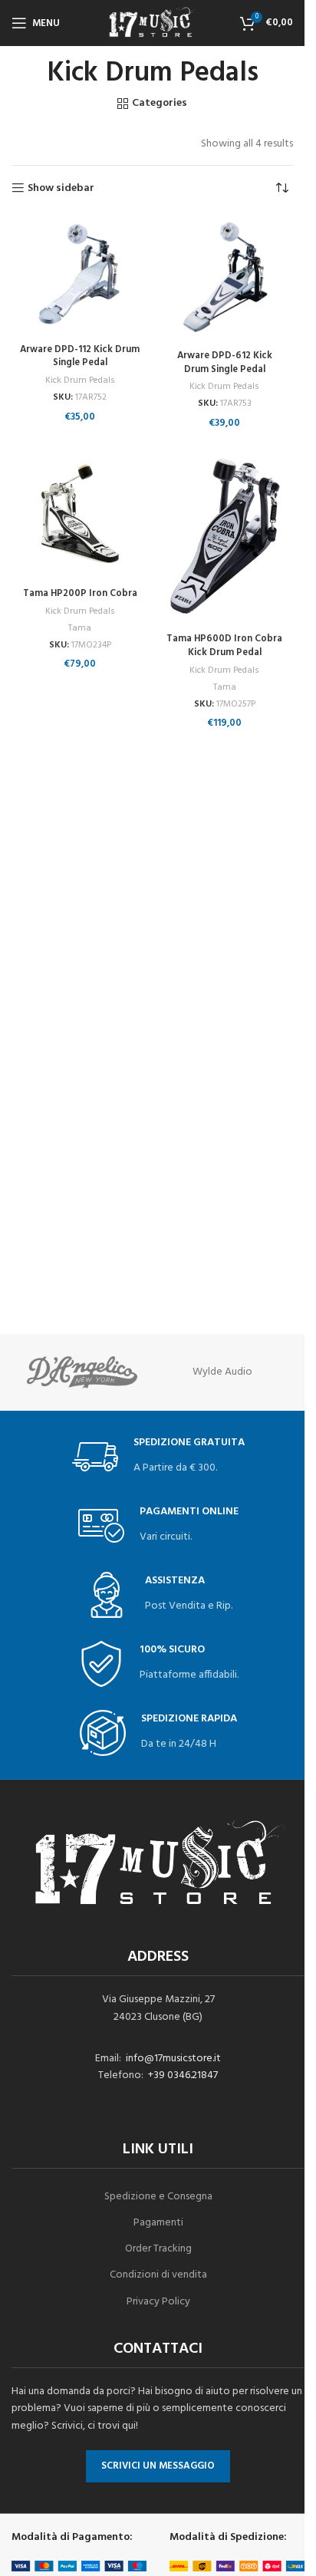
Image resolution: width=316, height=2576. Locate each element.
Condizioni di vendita (158, 2275)
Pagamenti (158, 2223)
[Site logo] (153, 23)
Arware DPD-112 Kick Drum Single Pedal (80, 357)
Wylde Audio (222, 1372)
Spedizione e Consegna (158, 2197)
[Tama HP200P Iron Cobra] (80, 514)
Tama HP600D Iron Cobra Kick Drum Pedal (224, 646)
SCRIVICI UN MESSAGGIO (158, 2466)
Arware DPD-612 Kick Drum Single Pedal (225, 363)
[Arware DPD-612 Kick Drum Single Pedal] (225, 280)
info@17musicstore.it (173, 2059)
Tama (80, 628)
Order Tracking (158, 2249)
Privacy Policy (158, 2302)
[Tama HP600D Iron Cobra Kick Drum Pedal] (225, 536)
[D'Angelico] (82, 1372)
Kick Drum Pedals (80, 380)
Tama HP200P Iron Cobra (80, 594)
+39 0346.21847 (183, 2075)
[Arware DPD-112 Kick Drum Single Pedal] (80, 277)
